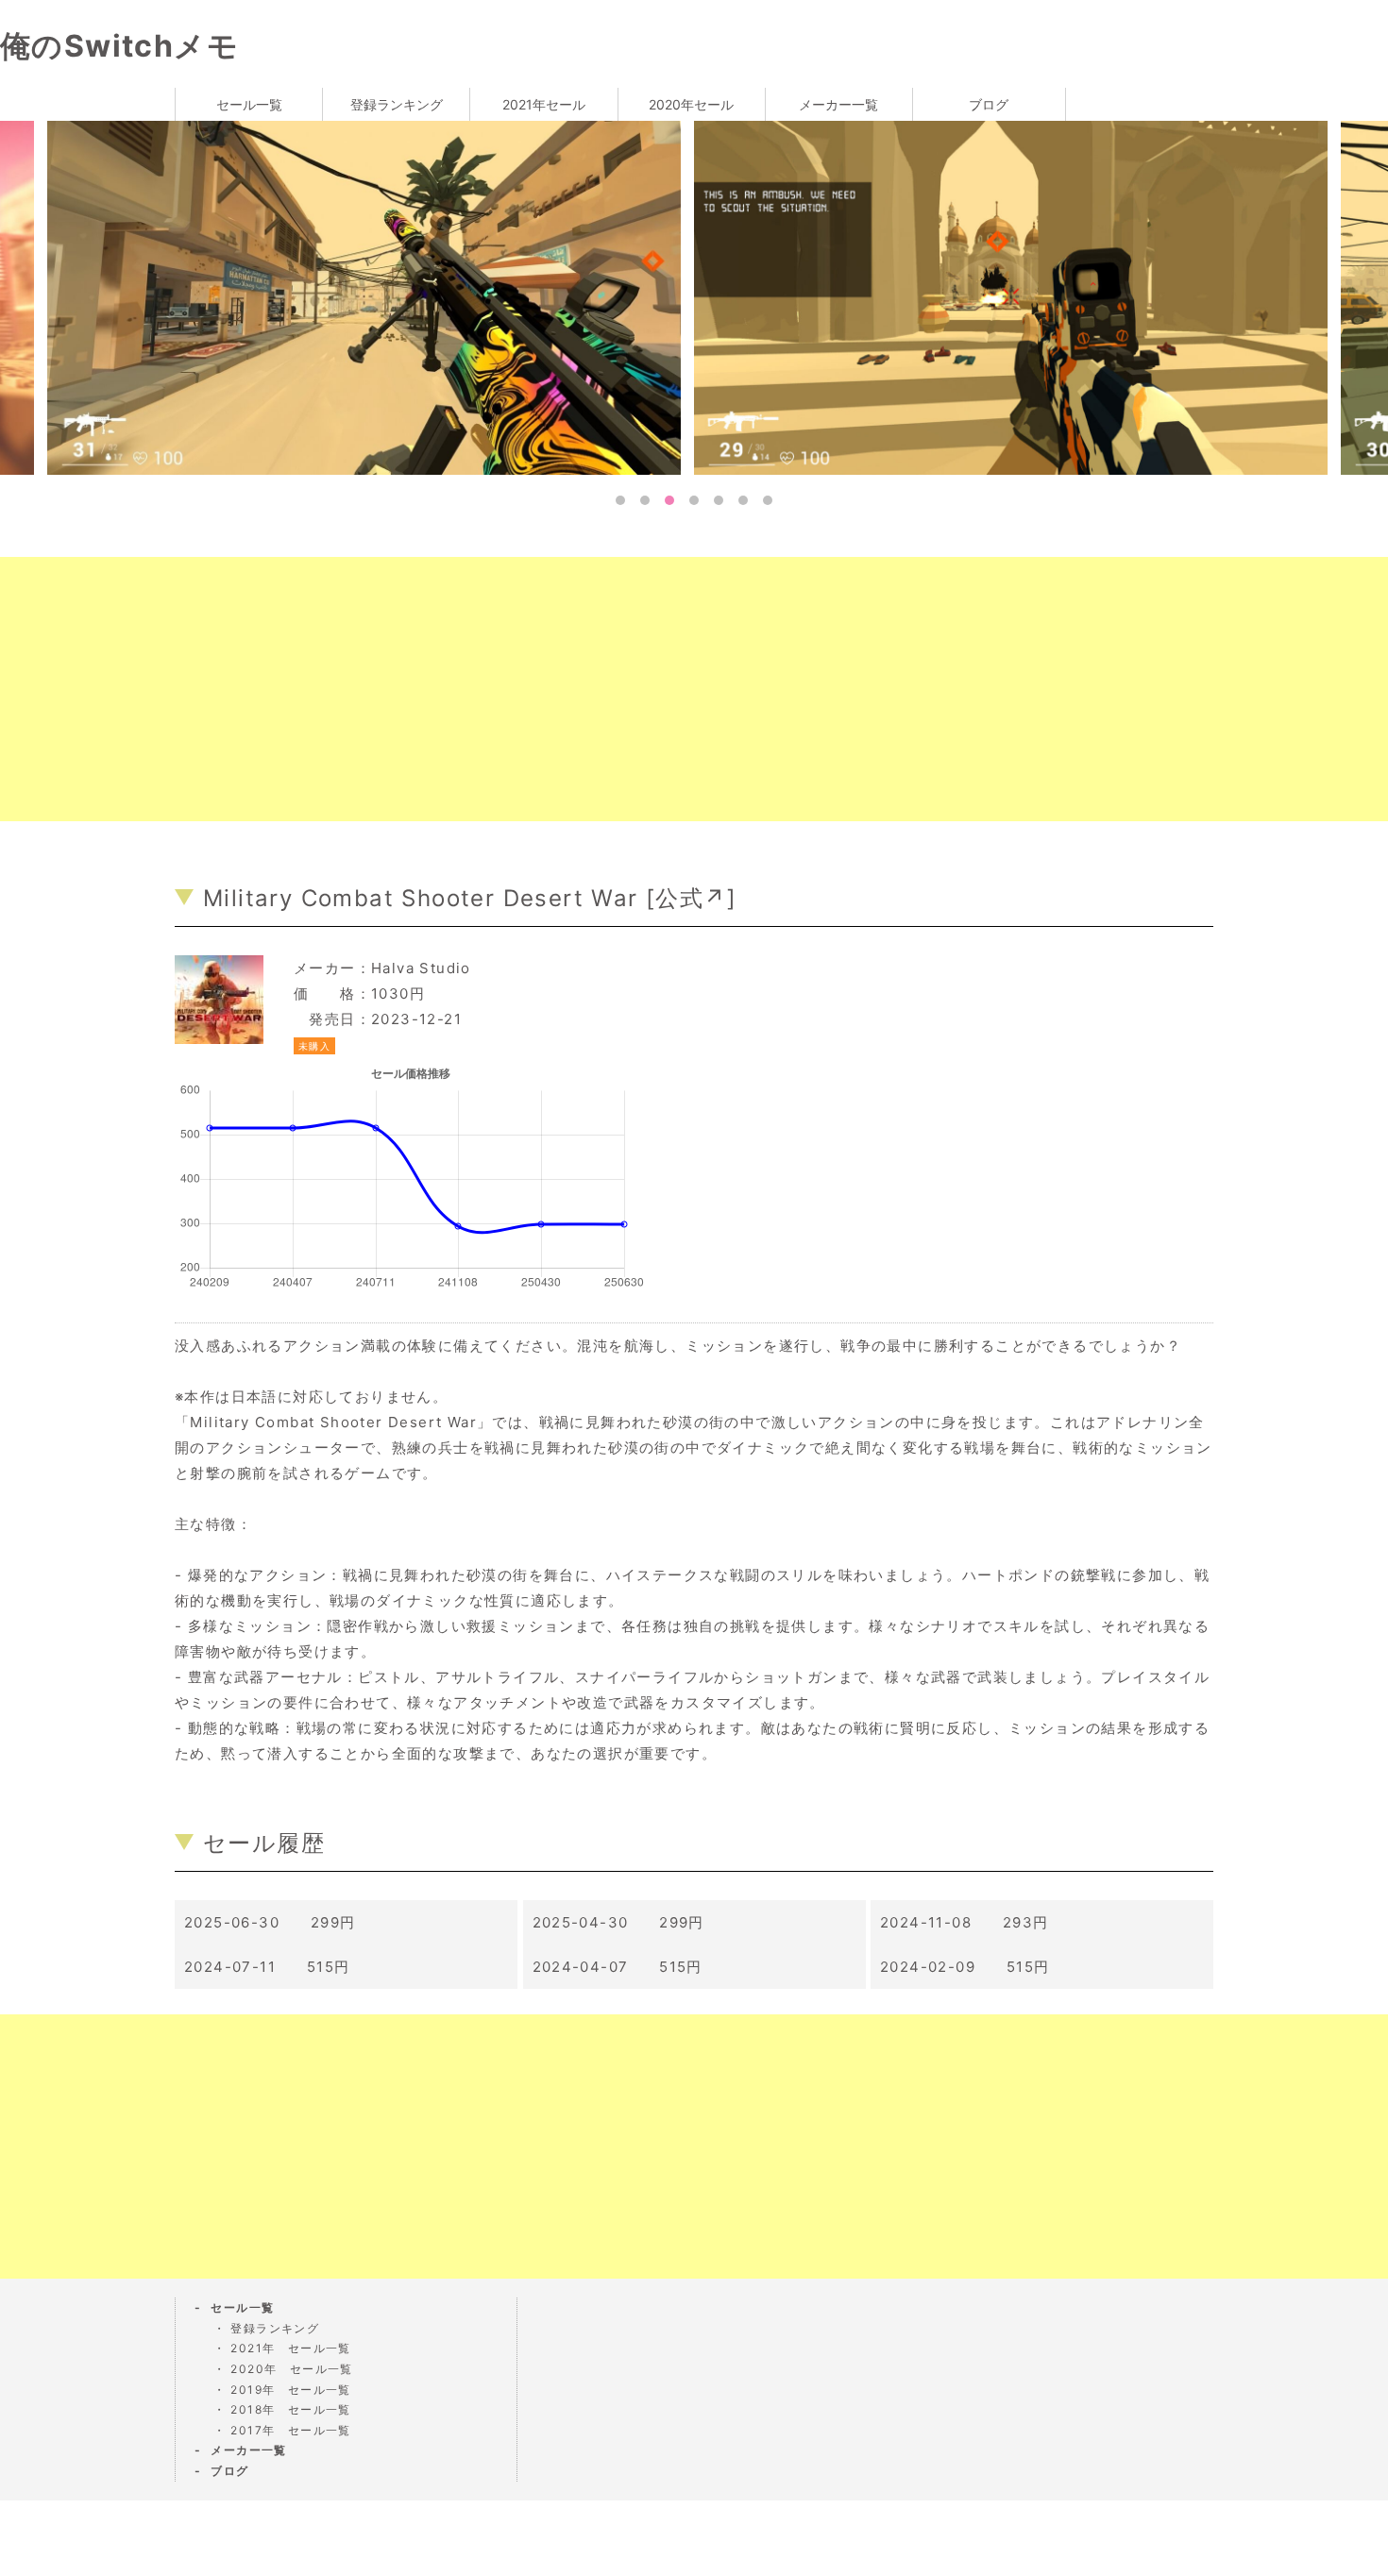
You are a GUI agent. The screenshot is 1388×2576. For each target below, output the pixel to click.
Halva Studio (421, 968)
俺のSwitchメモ (119, 46)
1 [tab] (620, 500)
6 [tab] (743, 500)
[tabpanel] (431, 296)
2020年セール (691, 104)
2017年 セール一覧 (290, 2430)
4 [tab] (694, 500)
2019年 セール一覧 (290, 2390)
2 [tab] (645, 500)
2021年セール (544, 104)
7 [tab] (768, 500)
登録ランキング (397, 104)
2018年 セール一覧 (290, 2409)
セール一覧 (249, 104)
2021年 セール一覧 (290, 2348)
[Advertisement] (567, 689)
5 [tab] (719, 500)
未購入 (314, 1046)
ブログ (989, 104)
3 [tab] (669, 500)
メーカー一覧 (838, 104)
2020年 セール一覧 (291, 2369)
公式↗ (691, 898)
